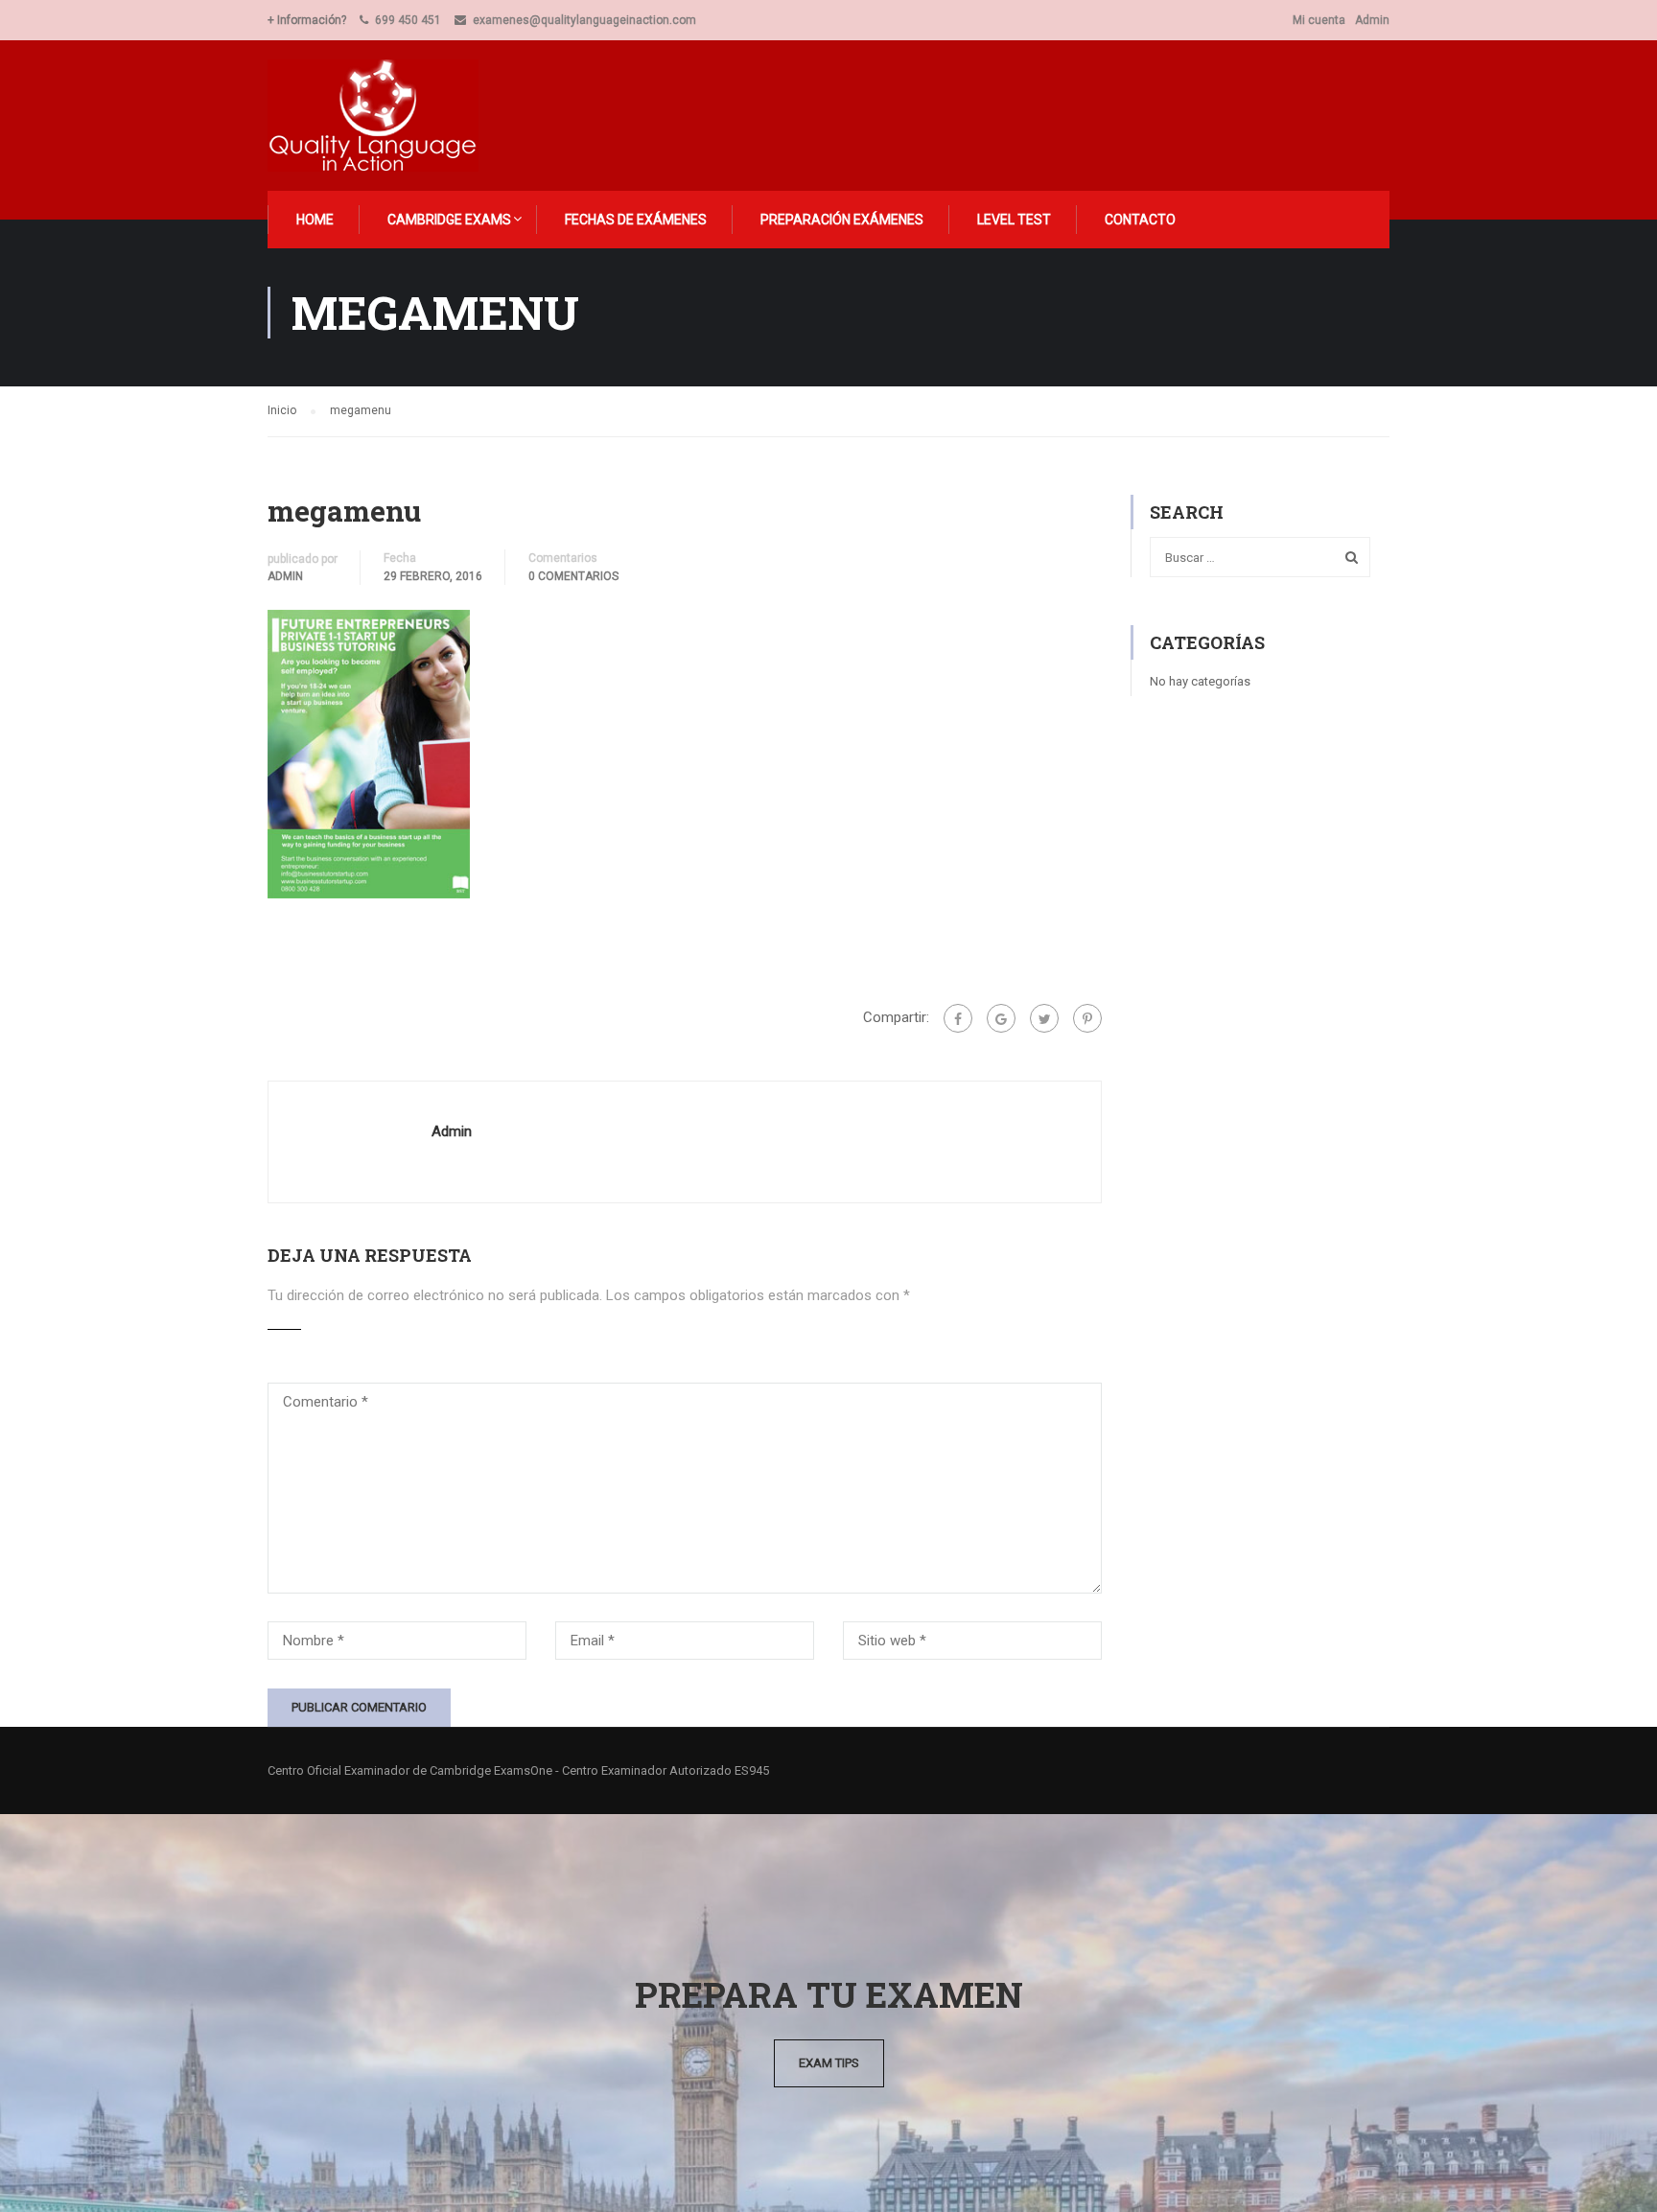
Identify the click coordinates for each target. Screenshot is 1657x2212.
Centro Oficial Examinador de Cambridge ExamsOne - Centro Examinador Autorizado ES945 (518, 1770)
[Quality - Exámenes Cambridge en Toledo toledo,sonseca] (384, 116)
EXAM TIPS (829, 2063)
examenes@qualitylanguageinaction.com (584, 20)
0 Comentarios (573, 576)
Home (315, 220)
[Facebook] (958, 1018)
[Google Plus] (1001, 1018)
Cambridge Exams (449, 220)
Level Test (1014, 220)
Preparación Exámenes (842, 220)
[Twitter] (1044, 1018)
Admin (1372, 20)
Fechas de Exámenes (636, 220)
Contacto (1140, 220)
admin (285, 576)
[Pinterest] (1087, 1018)
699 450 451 (408, 20)
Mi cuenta (1319, 20)
